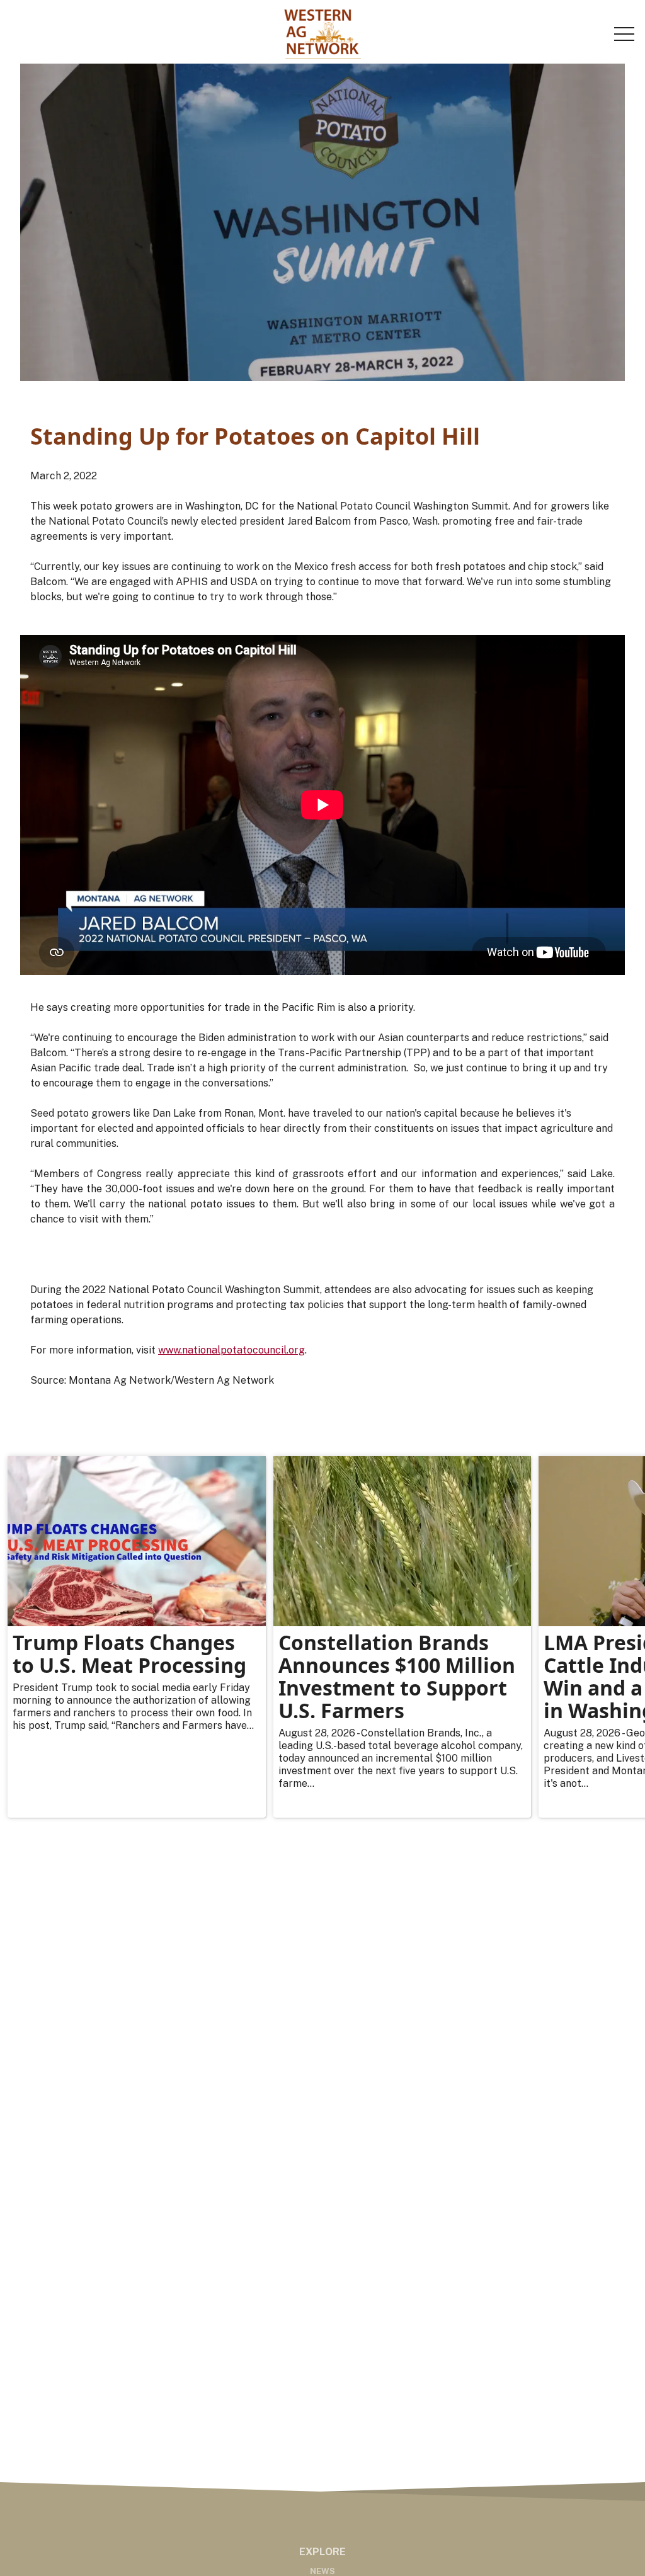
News (322, 2571)
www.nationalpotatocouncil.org (231, 1350)
